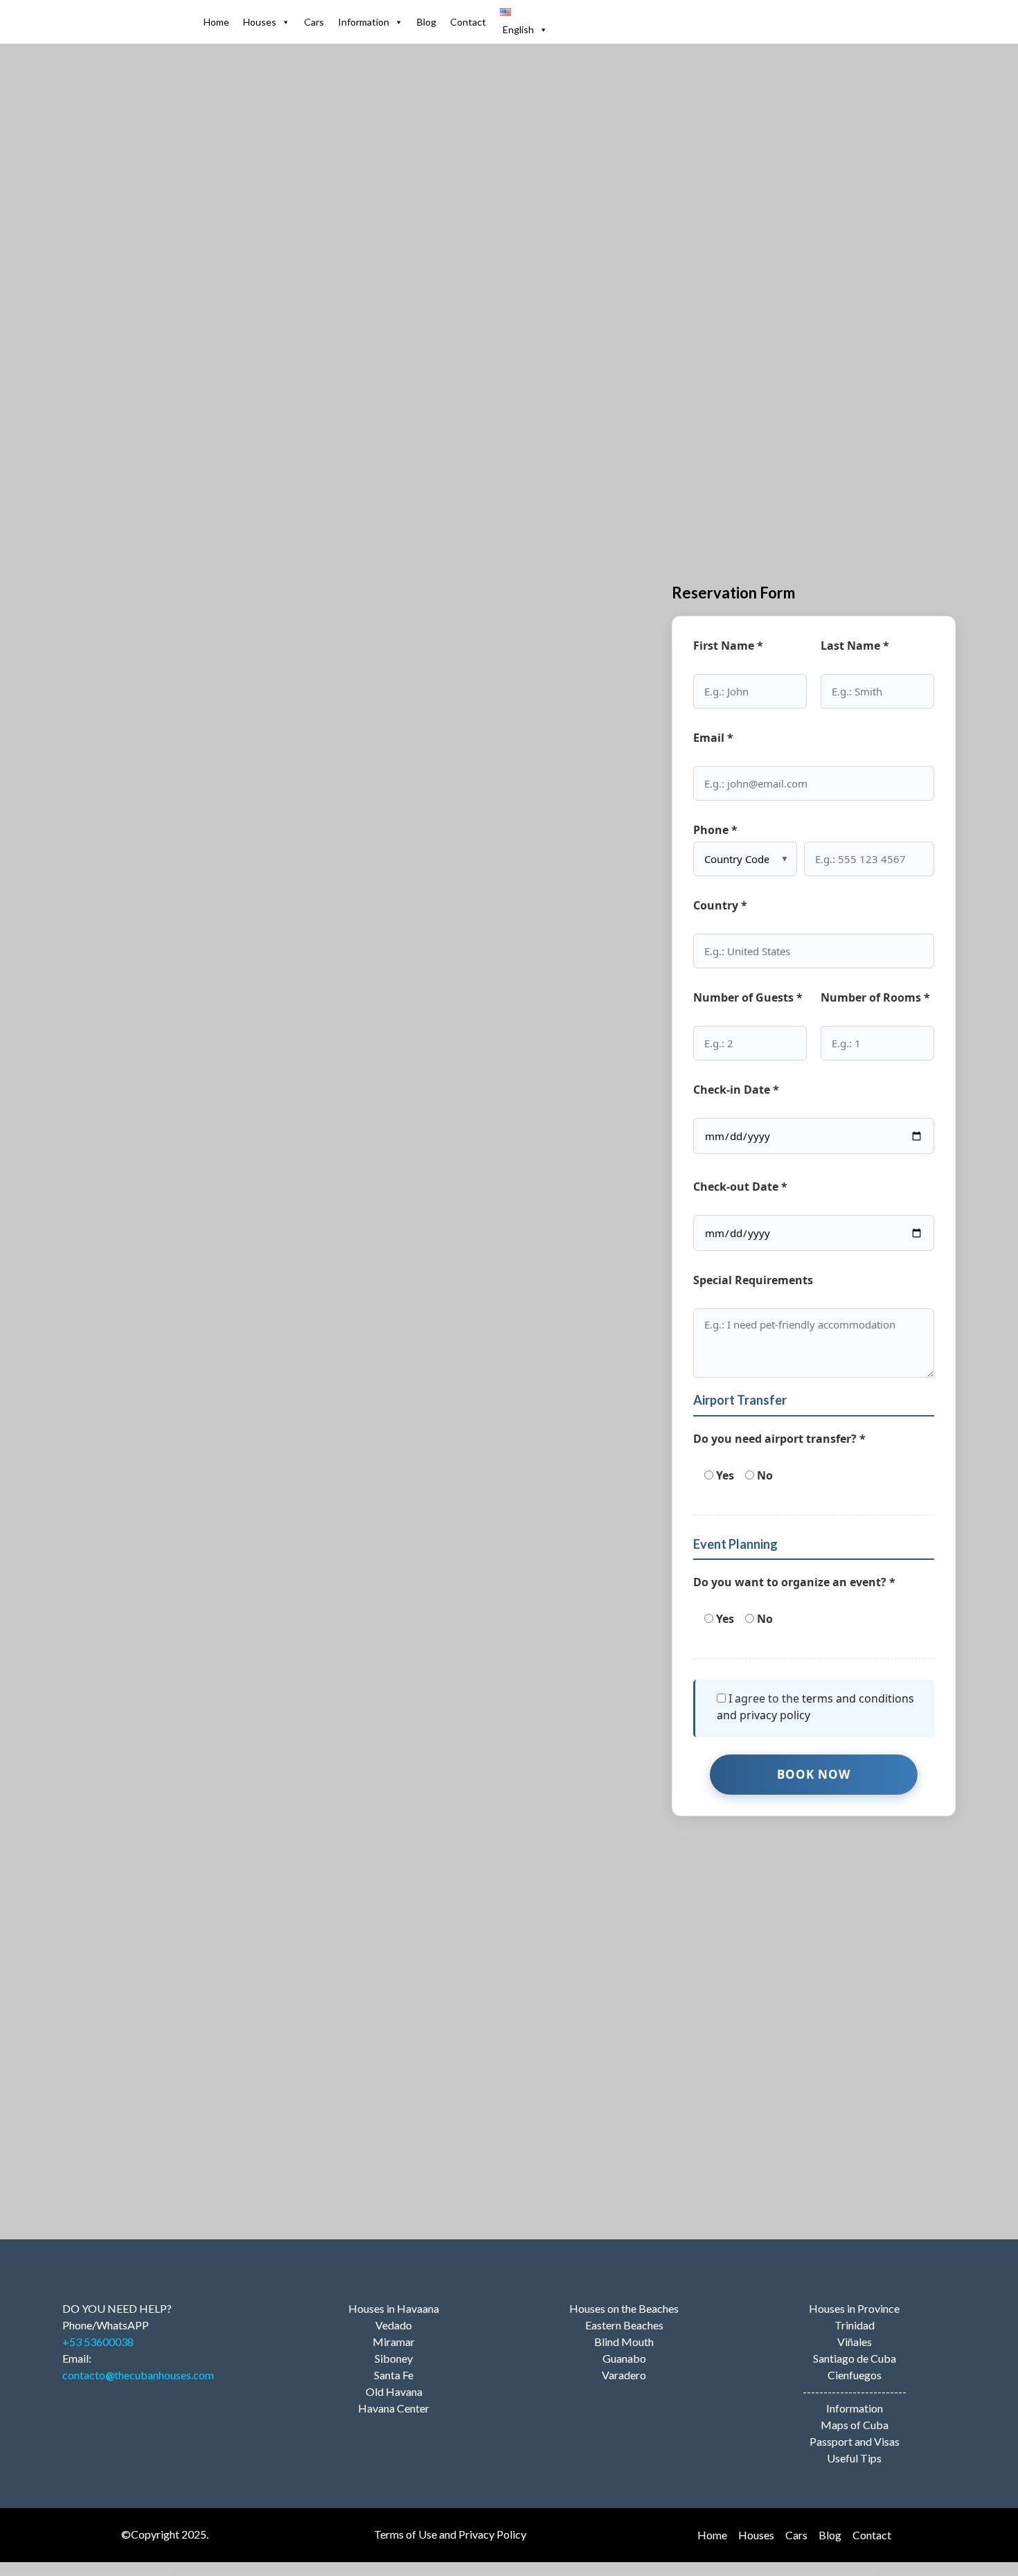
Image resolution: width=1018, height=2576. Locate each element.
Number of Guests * (748, 997)
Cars (314, 22)
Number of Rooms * (875, 997)
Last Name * (855, 646)
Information (364, 22)
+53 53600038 (98, 2342)
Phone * (715, 830)
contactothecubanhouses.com (138, 2375)
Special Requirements (753, 1280)
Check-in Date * (736, 1090)
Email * (713, 738)
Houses (260, 22)
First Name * (728, 646)
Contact (468, 22)
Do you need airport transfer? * (779, 1439)
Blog (427, 22)
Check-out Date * (740, 1187)
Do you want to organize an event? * (794, 1582)
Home (216, 22)
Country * (720, 905)
